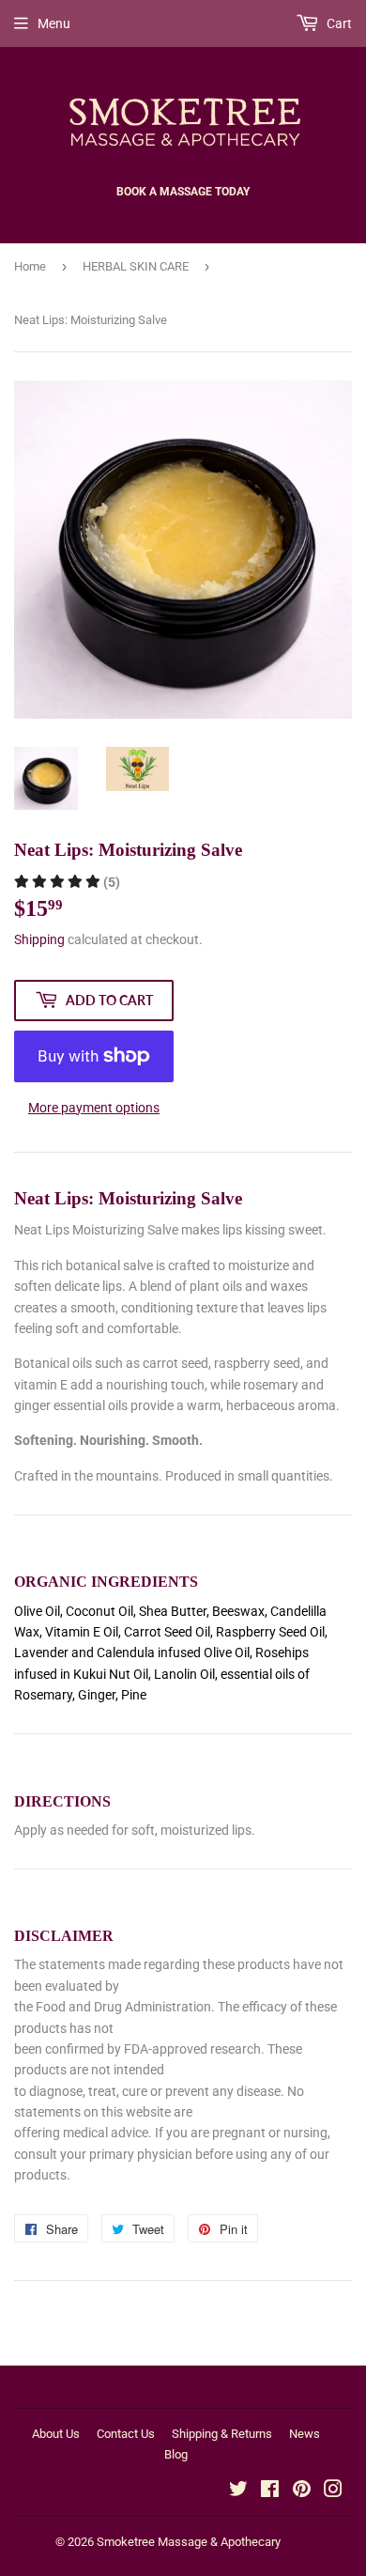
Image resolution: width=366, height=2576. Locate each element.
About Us (56, 2434)
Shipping (39, 939)
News (305, 2434)
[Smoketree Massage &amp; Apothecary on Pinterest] (302, 2491)
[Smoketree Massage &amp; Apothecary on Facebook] (270, 2491)
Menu (54, 23)
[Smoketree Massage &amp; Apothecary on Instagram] (333, 2491)
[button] (67, 882)
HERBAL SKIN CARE (136, 266)
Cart (338, 23)
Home (30, 266)
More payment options (94, 1108)
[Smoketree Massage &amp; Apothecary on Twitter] (238, 2491)
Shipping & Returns (222, 2434)
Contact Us (126, 2434)
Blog (176, 2454)
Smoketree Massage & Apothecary (189, 2542)
